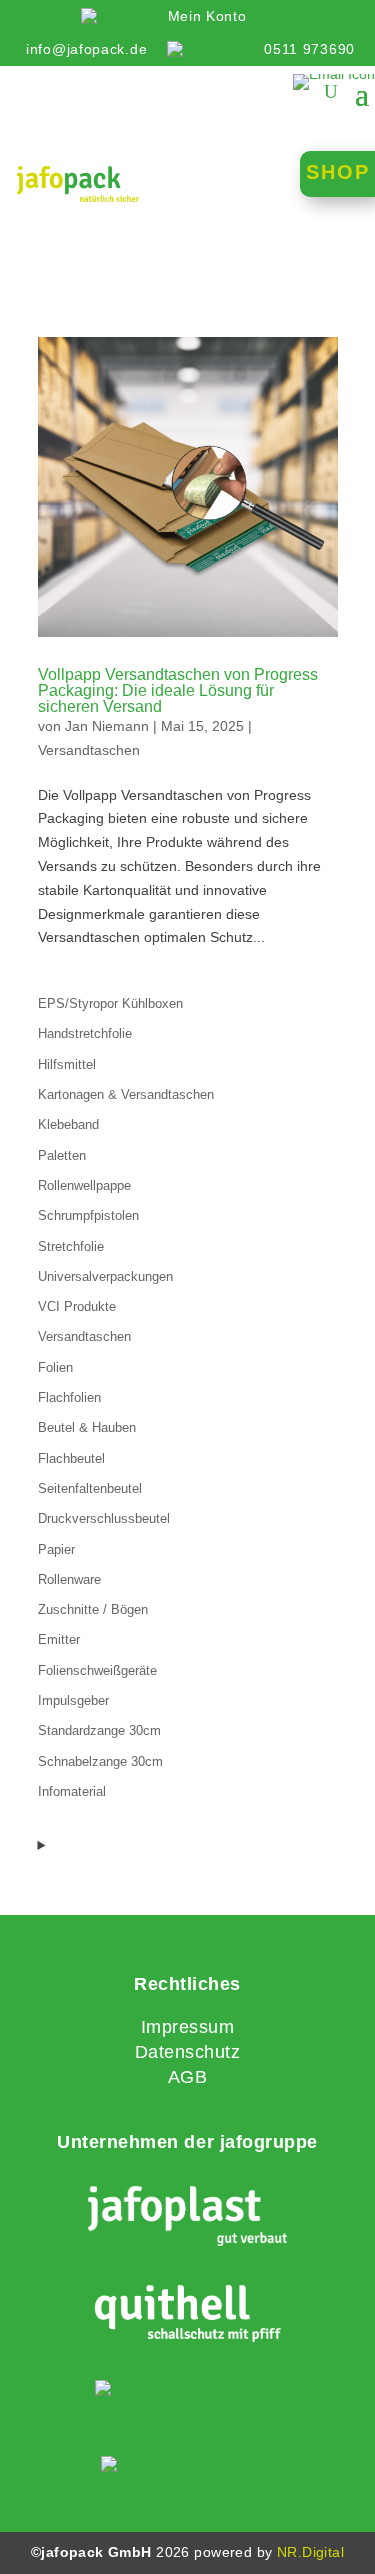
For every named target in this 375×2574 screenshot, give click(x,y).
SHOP (338, 172)
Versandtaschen (89, 750)
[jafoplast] (187, 2218)
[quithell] (187, 2317)
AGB (188, 2077)
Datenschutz (188, 2052)
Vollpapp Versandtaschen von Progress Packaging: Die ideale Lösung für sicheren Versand (178, 690)
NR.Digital (310, 2552)
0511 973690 (309, 49)
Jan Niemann (107, 726)
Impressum (188, 2027)
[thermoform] (187, 2392)
